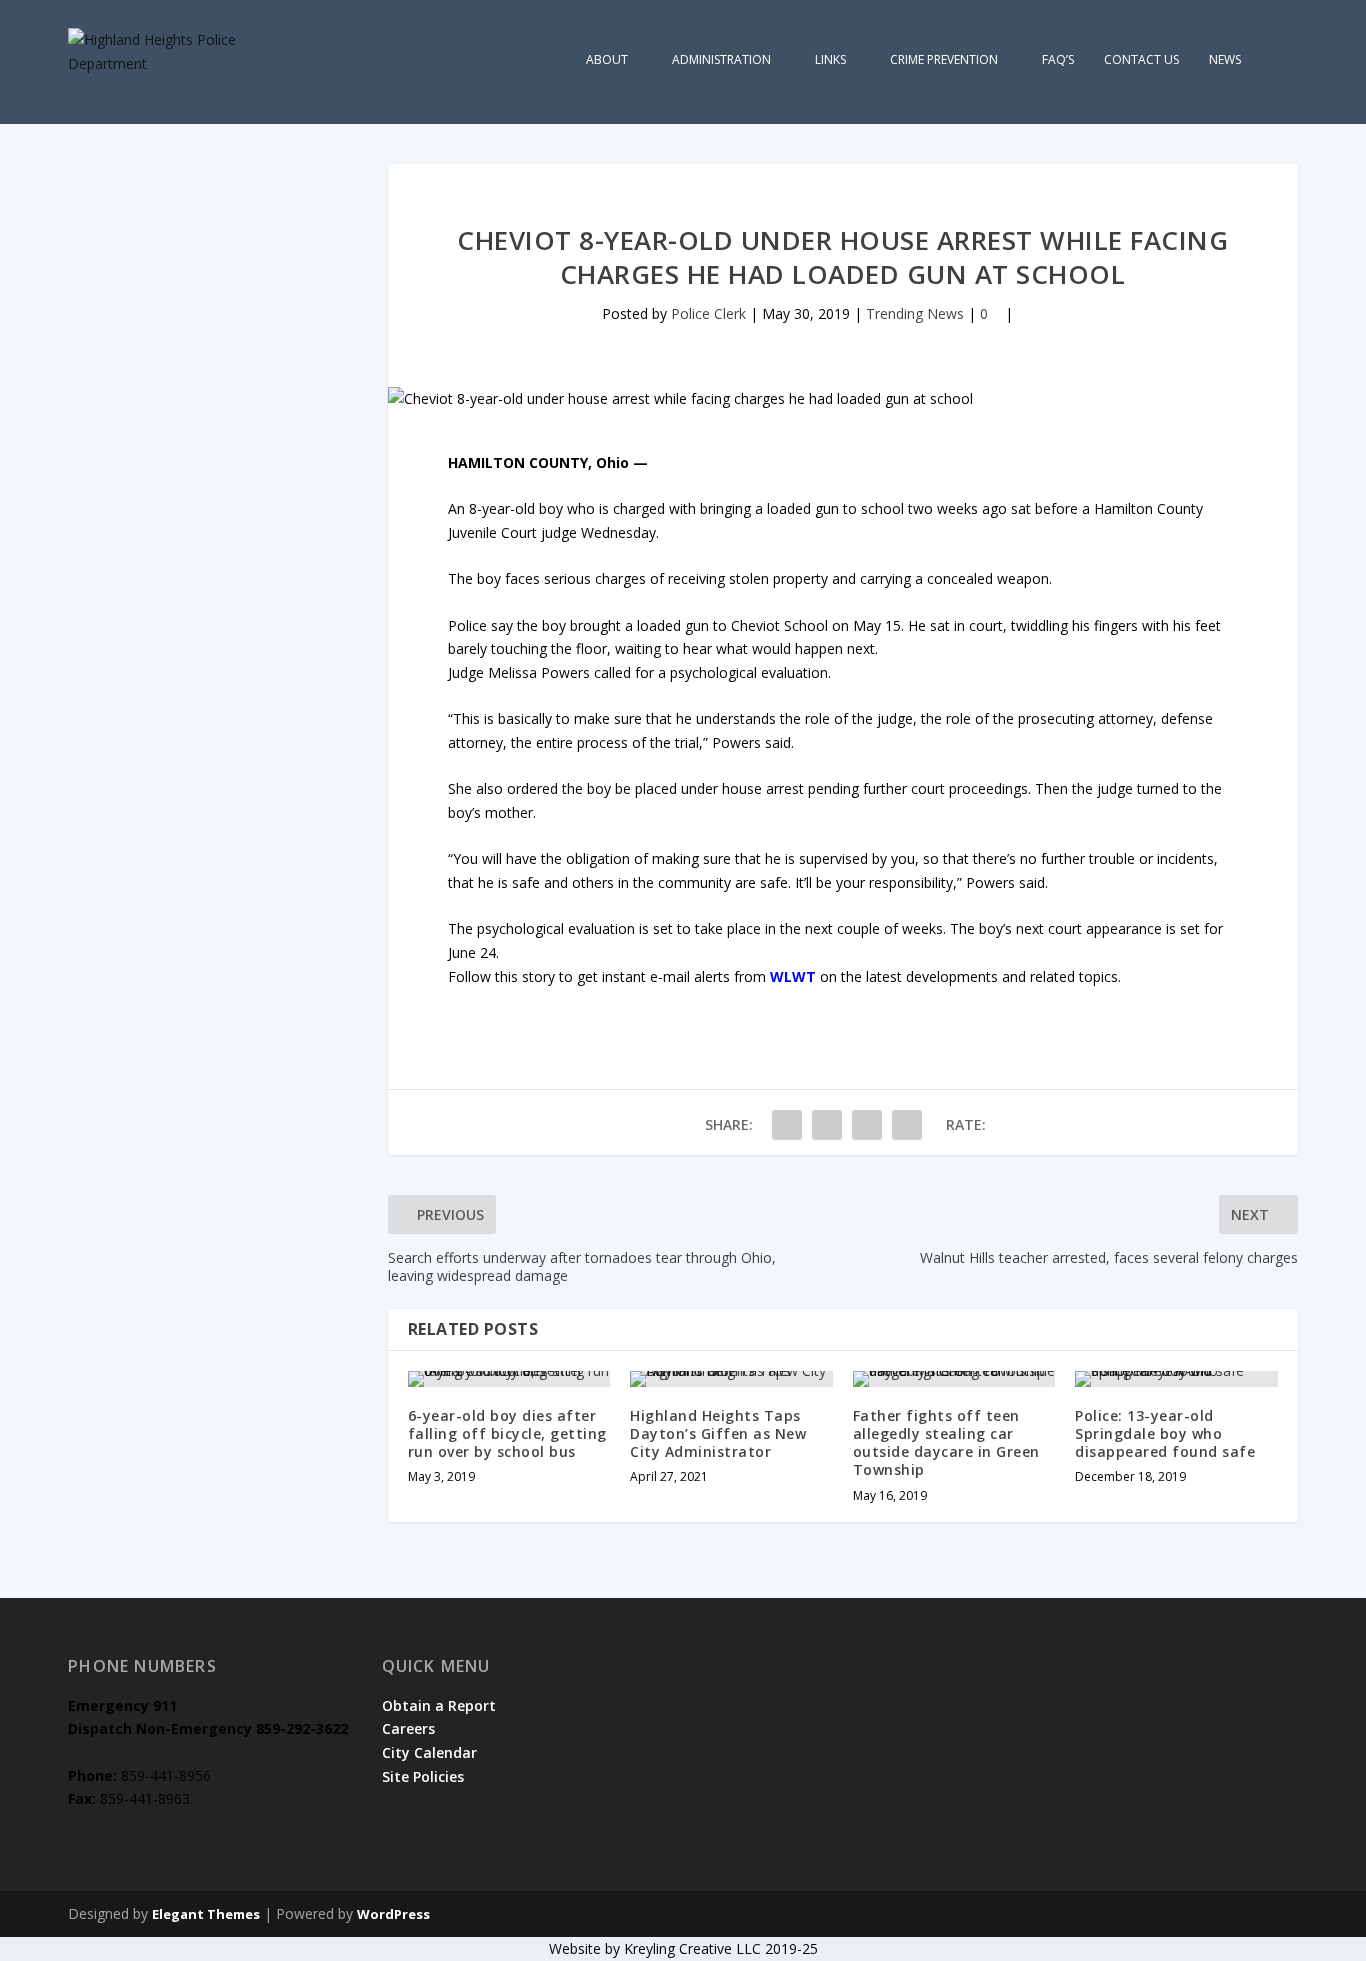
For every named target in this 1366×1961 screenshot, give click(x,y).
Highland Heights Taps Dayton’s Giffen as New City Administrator (718, 1433)
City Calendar (429, 1752)
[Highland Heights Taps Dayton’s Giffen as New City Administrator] (731, 1379)
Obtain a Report (439, 1705)
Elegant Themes (206, 1914)
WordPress (393, 1914)
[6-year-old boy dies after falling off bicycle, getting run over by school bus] (509, 1379)
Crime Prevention (944, 60)
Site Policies (423, 1776)
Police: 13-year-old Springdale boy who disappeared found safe (1165, 1433)
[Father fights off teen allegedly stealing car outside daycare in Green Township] (954, 1379)
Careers (408, 1728)
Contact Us (1141, 60)
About (607, 60)
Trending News (915, 313)
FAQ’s (1058, 60)
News (1225, 60)
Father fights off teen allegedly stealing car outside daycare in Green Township (946, 1443)
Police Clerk (708, 313)
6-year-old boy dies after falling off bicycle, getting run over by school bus (507, 1433)
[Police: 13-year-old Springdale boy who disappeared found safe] (1176, 1379)
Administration (721, 60)
